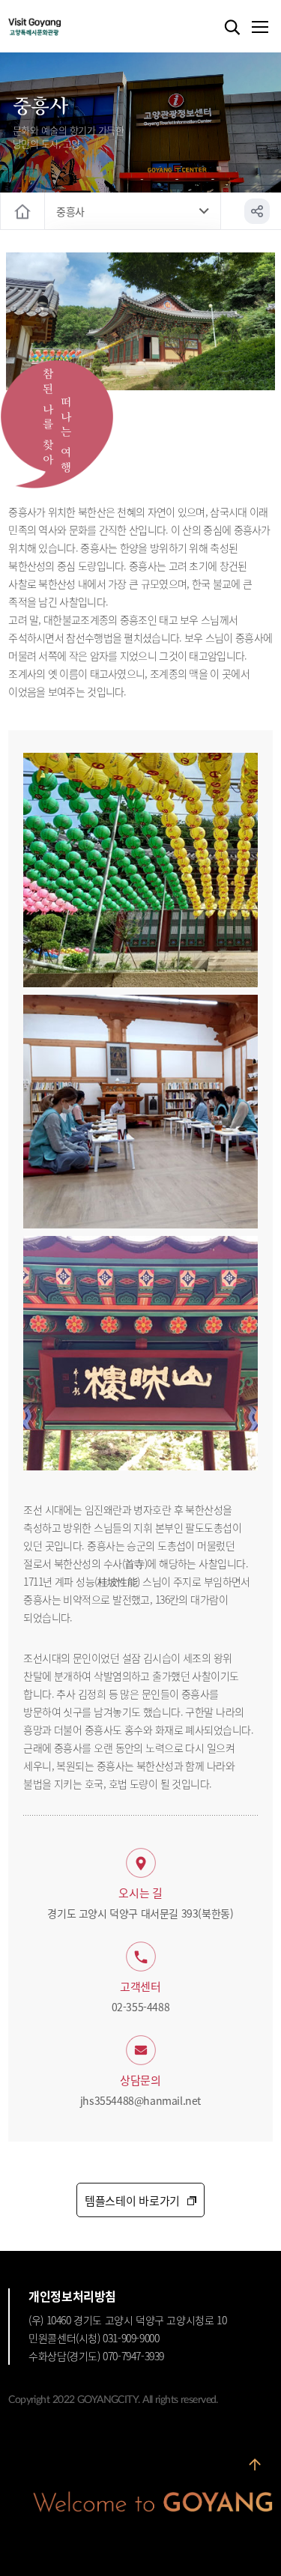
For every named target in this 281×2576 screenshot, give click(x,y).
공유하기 (257, 211)
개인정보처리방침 (72, 2296)
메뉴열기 (259, 28)
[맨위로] (255, 2466)
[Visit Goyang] (57, 27)
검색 (232, 28)
